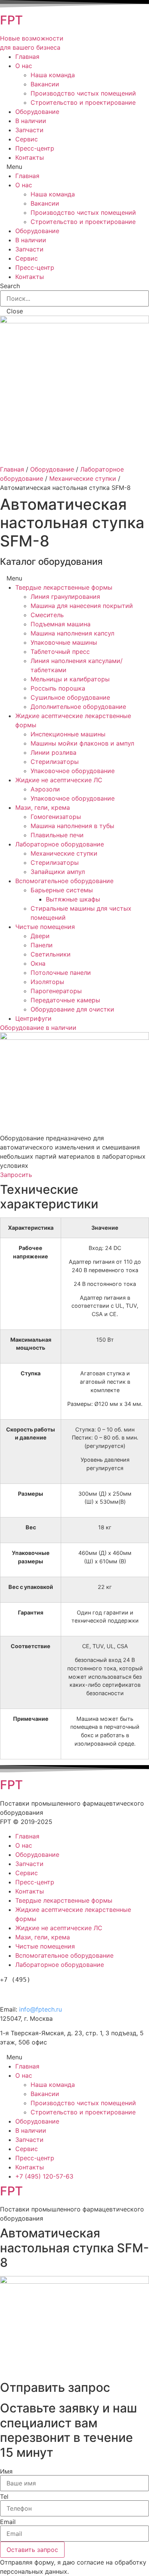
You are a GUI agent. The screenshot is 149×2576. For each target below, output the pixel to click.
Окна (38, 963)
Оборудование (37, 112)
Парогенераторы (56, 991)
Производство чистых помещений (83, 93)
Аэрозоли (45, 789)
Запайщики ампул (58, 872)
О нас (24, 66)
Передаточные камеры (65, 1000)
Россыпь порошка (58, 688)
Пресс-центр (35, 148)
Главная (27, 57)
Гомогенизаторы (56, 817)
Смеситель (47, 615)
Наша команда (53, 75)
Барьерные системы (62, 890)
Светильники (51, 954)
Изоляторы (47, 982)
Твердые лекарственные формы (64, 587)
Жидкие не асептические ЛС (59, 780)
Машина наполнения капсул (72, 633)
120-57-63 (42, 1993)
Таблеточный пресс (60, 652)
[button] (38, 1028)
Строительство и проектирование (83, 102)
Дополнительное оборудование (78, 707)
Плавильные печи (57, 835)
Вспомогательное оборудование (64, 881)
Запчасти (29, 130)
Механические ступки (83, 478)
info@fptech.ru (40, 2009)
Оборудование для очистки (72, 1009)
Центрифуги (33, 1018)
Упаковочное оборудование (73, 771)
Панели (42, 945)
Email (8, 2522)
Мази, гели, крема (43, 807)
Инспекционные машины (68, 734)
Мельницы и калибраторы (70, 679)
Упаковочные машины (64, 642)
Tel (4, 2497)
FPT (11, 20)
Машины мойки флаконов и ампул (82, 743)
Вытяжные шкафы (73, 899)
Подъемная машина (61, 624)
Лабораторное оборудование (60, 844)
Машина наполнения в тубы (72, 826)
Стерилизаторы (55, 762)
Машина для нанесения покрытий (82, 606)
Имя (6, 2471)
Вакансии (45, 84)
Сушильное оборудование (70, 697)
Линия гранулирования (65, 597)
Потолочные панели (61, 973)
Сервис (27, 139)
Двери (40, 936)
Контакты (30, 157)
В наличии (31, 121)
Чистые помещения (45, 927)
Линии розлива (53, 752)
